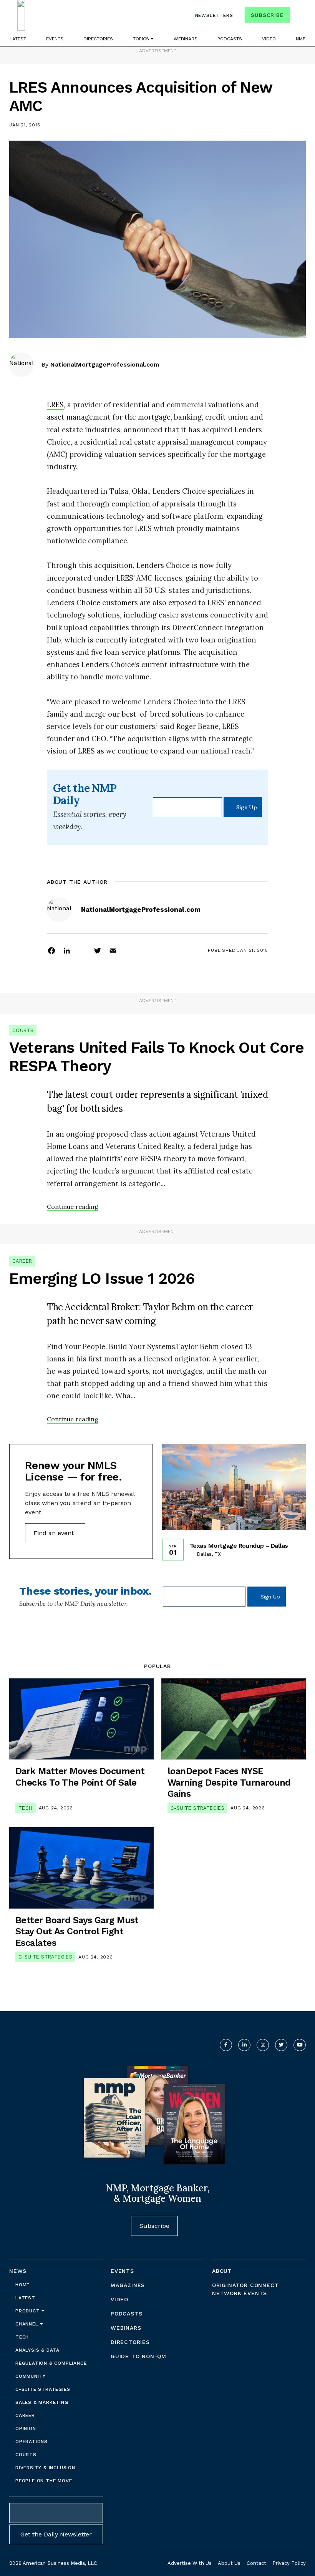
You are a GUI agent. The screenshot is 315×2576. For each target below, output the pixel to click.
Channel (28, 2324)
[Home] (21, 15)
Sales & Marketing (42, 2402)
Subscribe (267, 15)
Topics (142, 39)
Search (299, 17)
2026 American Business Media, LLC (53, 2563)
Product (28, 2311)
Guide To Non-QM (138, 2356)
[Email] (113, 950)
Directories (98, 39)
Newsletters (214, 15)
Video (269, 39)
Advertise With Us (190, 2563)
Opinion (26, 2428)
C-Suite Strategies (197, 1808)
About (222, 2271)
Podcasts (230, 39)
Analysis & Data (37, 2350)
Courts (23, 1030)
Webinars (186, 39)
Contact (256, 2563)
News (18, 2271)
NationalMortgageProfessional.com (105, 364)
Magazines (128, 2285)
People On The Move (44, 2481)
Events (55, 39)
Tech (26, 1808)
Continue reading (73, 1207)
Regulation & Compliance (51, 2363)
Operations (31, 2442)
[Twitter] (98, 950)
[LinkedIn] (67, 950)
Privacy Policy (289, 2563)
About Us (229, 2563)
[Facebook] (51, 950)
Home (22, 2285)
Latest (18, 39)
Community (31, 2376)
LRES (55, 405)
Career (22, 1261)
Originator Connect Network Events (245, 2289)
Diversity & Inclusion (45, 2468)
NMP (301, 39)
